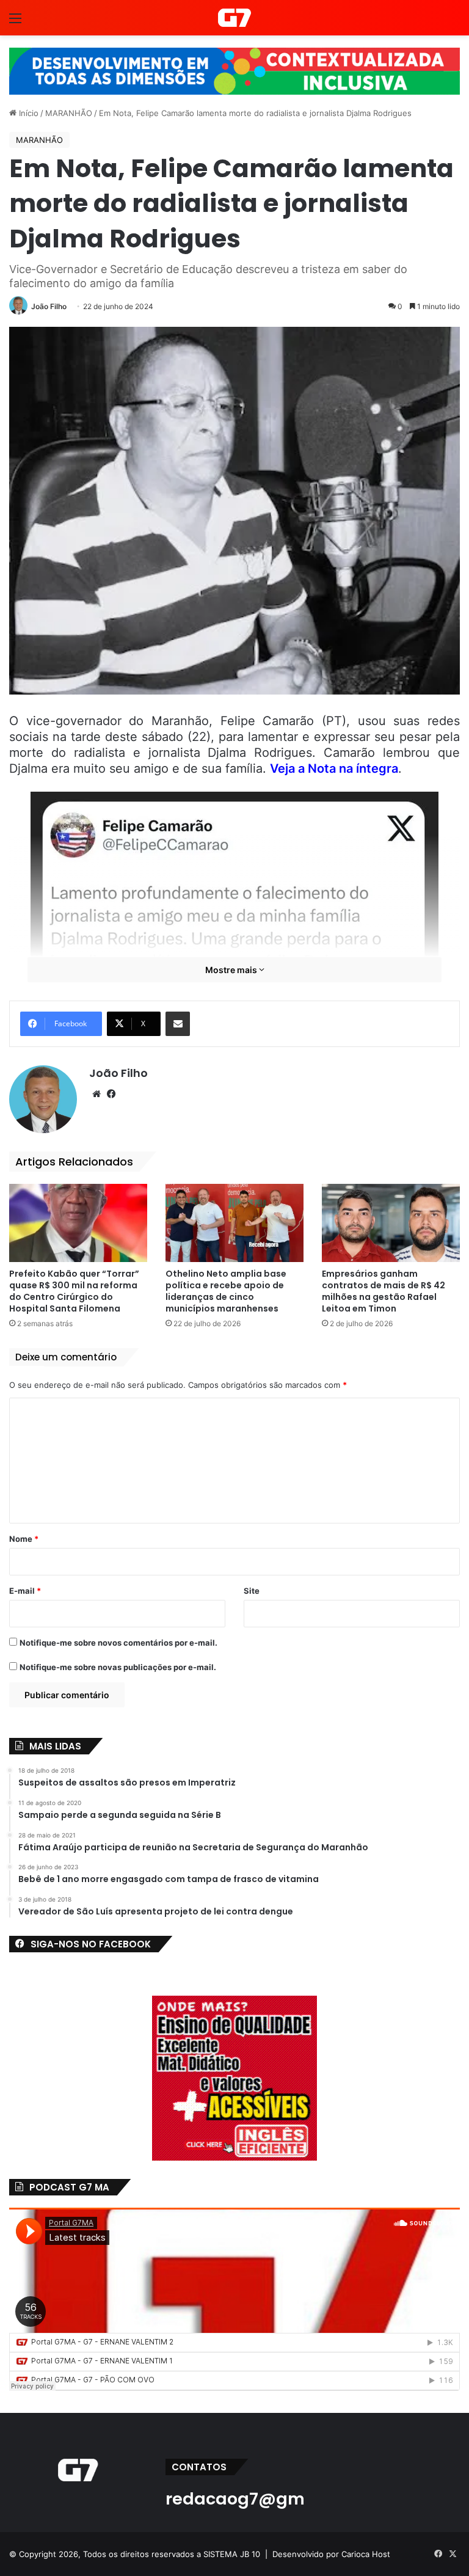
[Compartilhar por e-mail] (178, 1024)
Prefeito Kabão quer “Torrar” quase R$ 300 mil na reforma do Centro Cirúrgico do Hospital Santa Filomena (74, 1291)
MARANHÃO (69, 113)
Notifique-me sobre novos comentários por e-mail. (118, 1643)
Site (252, 1591)
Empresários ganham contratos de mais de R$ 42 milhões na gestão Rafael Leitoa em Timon (384, 1291)
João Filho (49, 306)
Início (27, 113)
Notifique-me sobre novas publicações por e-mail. (118, 1667)
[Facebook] (111, 1094)
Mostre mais (232, 970)
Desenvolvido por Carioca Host (331, 2554)
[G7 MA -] (234, 18)
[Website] (96, 1094)
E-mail (25, 1591)
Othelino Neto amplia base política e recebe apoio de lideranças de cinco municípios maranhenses (226, 1291)
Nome (24, 1539)
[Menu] (15, 22)
